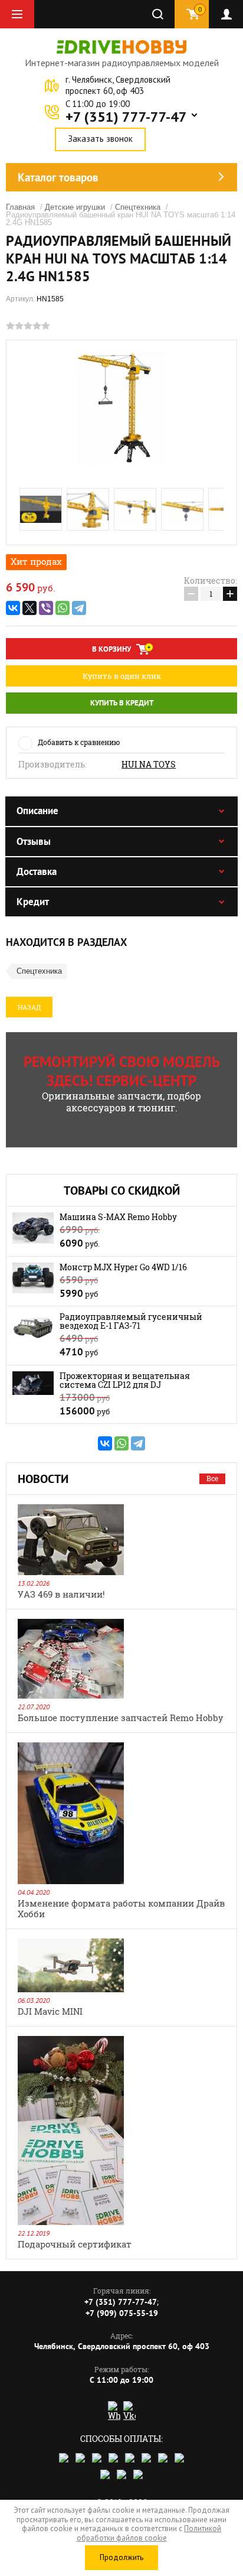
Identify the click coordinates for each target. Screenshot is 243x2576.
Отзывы (34, 841)
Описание (37, 811)
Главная (20, 207)
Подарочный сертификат (75, 2244)
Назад (29, 1007)
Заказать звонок (100, 139)
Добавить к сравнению (79, 742)
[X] (29, 608)
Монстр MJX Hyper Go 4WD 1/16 (123, 1267)
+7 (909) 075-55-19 (122, 2313)
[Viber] (46, 608)
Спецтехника (138, 207)
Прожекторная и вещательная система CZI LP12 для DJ (125, 1380)
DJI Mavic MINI (50, 2011)
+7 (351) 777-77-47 (126, 117)
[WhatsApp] (63, 608)
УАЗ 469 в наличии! (61, 1594)
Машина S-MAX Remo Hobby (118, 1217)
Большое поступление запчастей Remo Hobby (121, 1718)
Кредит (33, 902)
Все (212, 1478)
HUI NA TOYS (149, 765)
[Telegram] (79, 608)
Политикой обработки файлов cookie (149, 2533)
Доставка (37, 871)
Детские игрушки (75, 207)
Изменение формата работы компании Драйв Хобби (121, 1908)
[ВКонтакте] (13, 608)
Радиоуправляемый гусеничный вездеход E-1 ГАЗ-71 (131, 1321)
